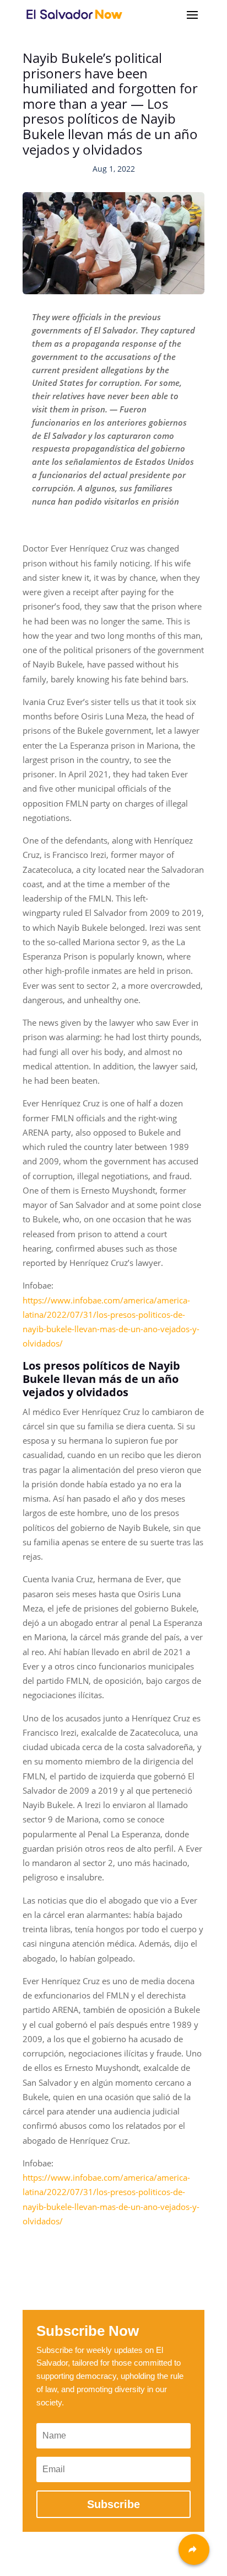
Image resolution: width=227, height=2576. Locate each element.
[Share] (194, 2550)
